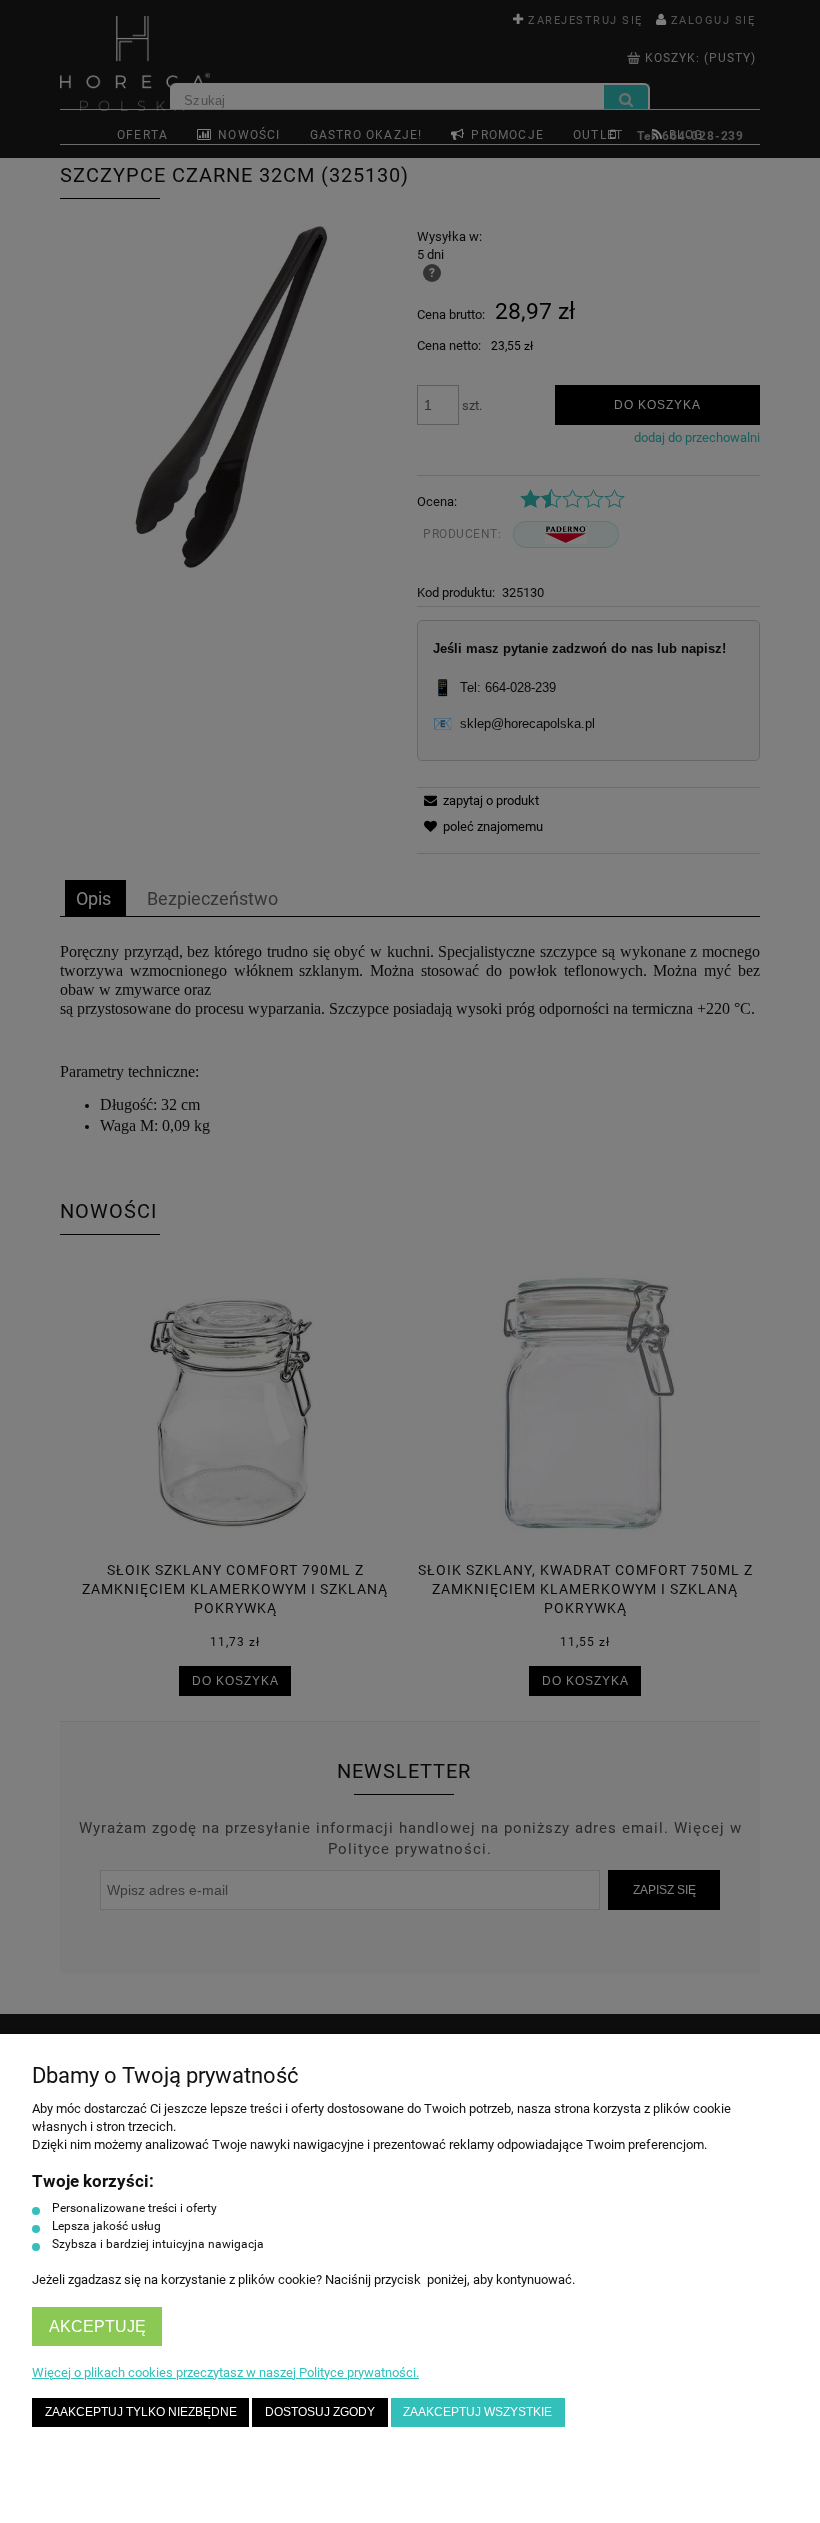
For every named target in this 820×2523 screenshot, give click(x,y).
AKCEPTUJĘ (97, 2326)
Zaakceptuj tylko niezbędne (141, 2411)
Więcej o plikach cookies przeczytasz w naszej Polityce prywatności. (225, 2372)
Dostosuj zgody (320, 2411)
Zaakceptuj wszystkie (477, 2411)
